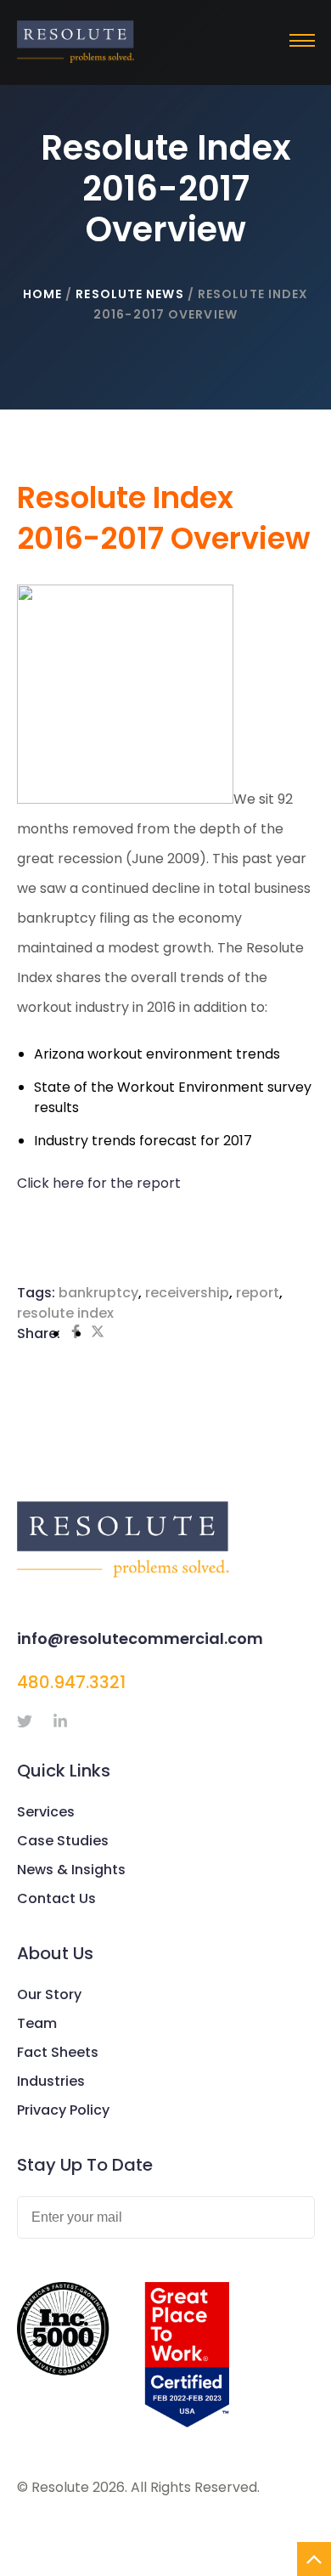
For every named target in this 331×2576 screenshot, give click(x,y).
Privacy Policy (63, 2110)
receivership (187, 1293)
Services (46, 1812)
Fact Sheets (58, 2052)
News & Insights (71, 1870)
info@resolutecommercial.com (140, 1638)
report (258, 1293)
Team (37, 2023)
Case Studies (63, 1841)
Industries (51, 2081)
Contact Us (56, 1898)
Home (42, 294)
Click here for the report (99, 1183)
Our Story (49, 1994)
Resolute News (129, 294)
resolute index (65, 1313)
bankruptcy (98, 1293)
